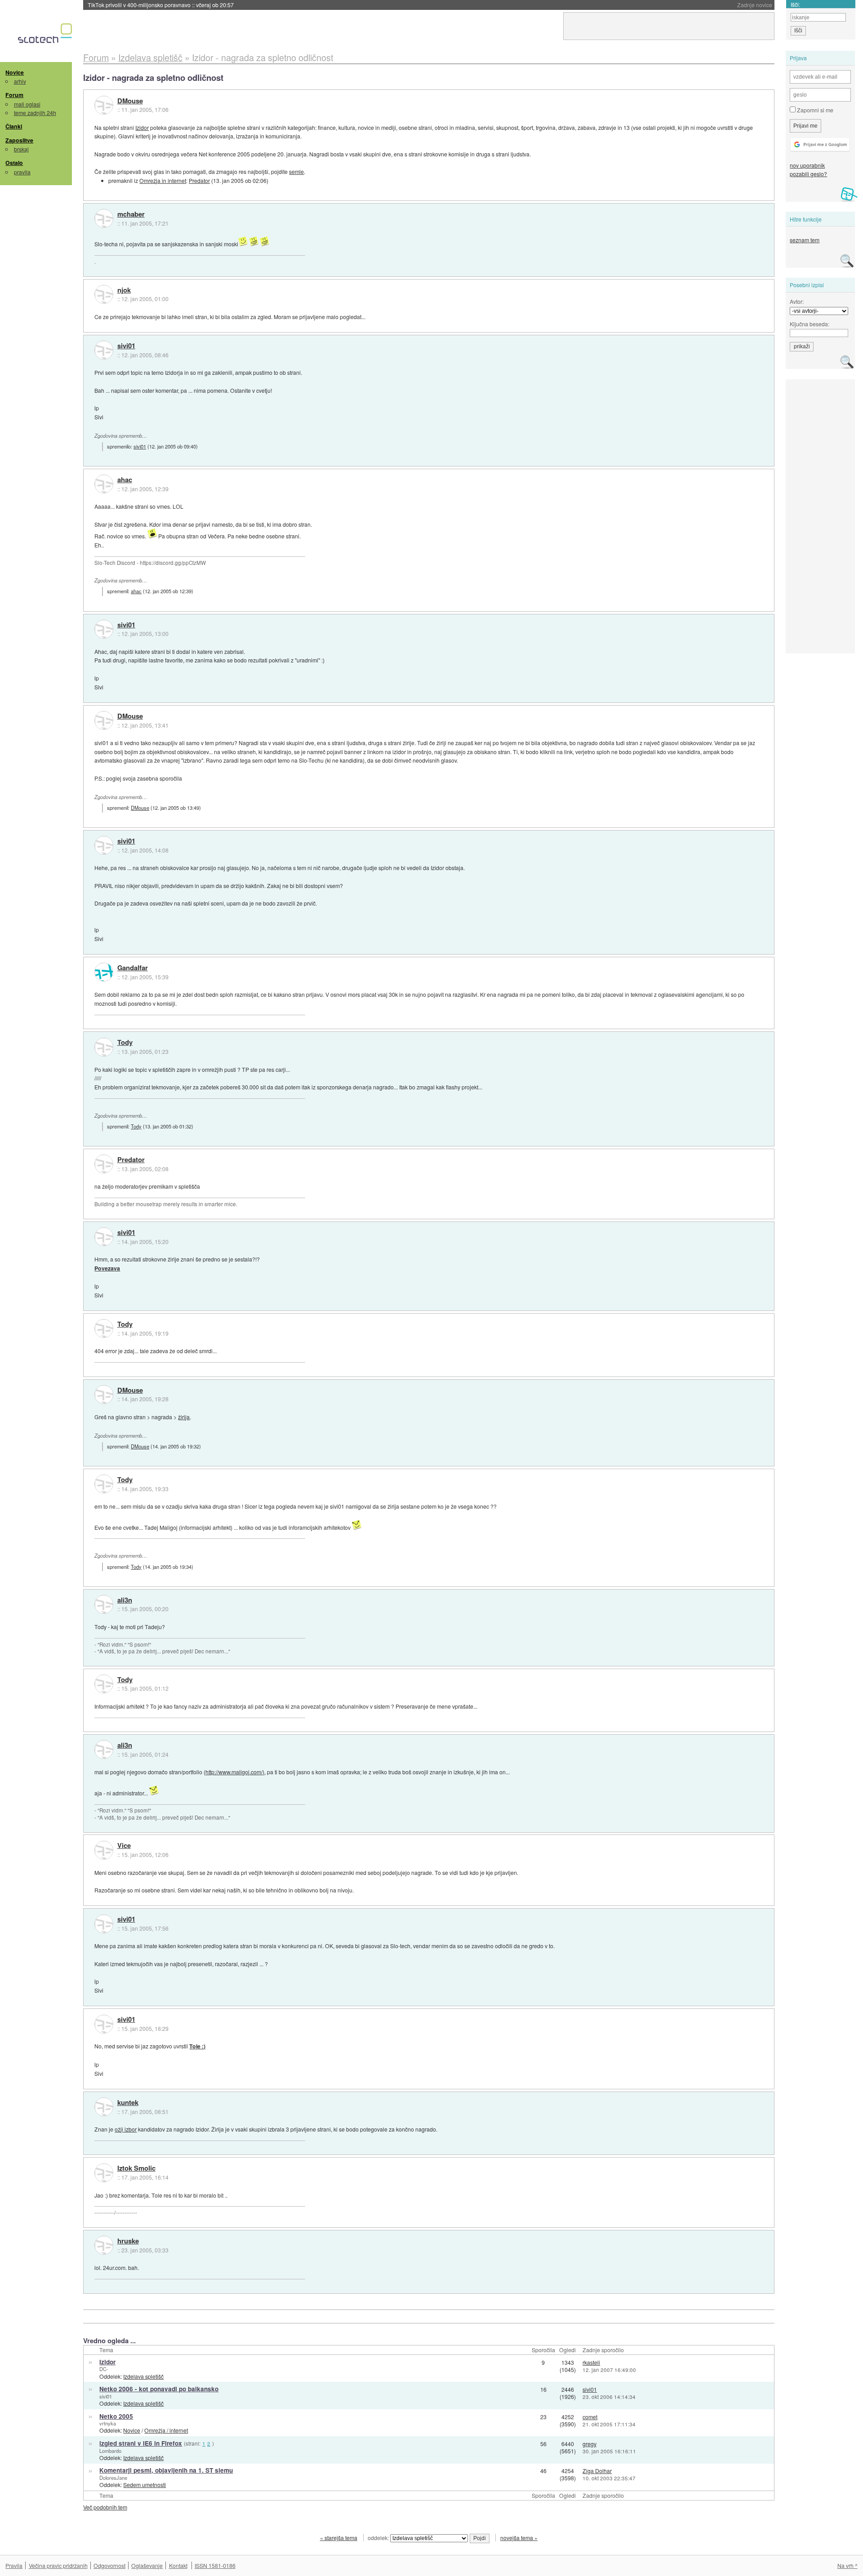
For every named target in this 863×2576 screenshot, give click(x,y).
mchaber (131, 214)
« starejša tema (339, 2538)
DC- (104, 2369)
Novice (15, 72)
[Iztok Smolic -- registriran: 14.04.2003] (104, 2173)
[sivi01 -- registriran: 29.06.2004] (104, 350)
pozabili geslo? (808, 174)
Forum (14, 95)
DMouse (130, 101)
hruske (128, 2241)
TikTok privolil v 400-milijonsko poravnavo (161, 5)
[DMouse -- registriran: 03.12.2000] (104, 105)
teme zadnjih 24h (35, 113)
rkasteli (591, 2362)
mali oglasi (27, 104)
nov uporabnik (807, 165)
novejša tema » (519, 2538)
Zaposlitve (19, 140)
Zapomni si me (814, 110)
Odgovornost (109, 2565)
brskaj (21, 149)
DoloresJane (113, 2478)
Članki (14, 126)
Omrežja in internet (163, 180)
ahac (125, 480)
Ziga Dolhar (597, 2471)
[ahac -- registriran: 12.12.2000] (104, 484)
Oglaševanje (147, 2565)
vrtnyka (108, 2423)
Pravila (14, 2565)
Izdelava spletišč (143, 2376)
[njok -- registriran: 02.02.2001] (104, 294)
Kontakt (178, 2565)
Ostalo (14, 163)
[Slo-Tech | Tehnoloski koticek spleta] (46, 36)
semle (296, 171)
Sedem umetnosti (145, 2485)
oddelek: (379, 2538)
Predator (199, 180)
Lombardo (110, 2451)
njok (124, 290)
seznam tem (805, 240)
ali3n (125, 1600)
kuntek (128, 2103)
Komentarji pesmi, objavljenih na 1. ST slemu (166, 2470)
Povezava (107, 1268)
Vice (124, 1846)
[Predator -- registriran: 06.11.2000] (104, 1164)
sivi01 (126, 346)
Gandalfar (133, 968)
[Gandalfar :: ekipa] (104, 972)
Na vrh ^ (847, 2565)
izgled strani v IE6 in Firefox (141, 2443)
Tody (125, 1043)
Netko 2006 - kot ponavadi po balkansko (159, 2389)
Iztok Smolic (136, 2168)
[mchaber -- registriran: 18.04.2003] (104, 218)
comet (590, 2417)
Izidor (142, 127)
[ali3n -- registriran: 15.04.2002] (104, 1604)
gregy (589, 2444)
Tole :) (197, 2046)
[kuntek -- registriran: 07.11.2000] (104, 2107)
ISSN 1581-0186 (215, 2565)
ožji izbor (126, 2129)
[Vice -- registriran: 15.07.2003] (104, 1850)
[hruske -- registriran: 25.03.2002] (104, 2245)
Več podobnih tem (105, 2507)
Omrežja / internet (166, 2430)
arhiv (20, 81)
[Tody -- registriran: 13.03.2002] (104, 1047)
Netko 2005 (116, 2416)
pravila (22, 172)
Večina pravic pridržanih (58, 2565)
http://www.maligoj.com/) (235, 1772)
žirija (184, 1417)
